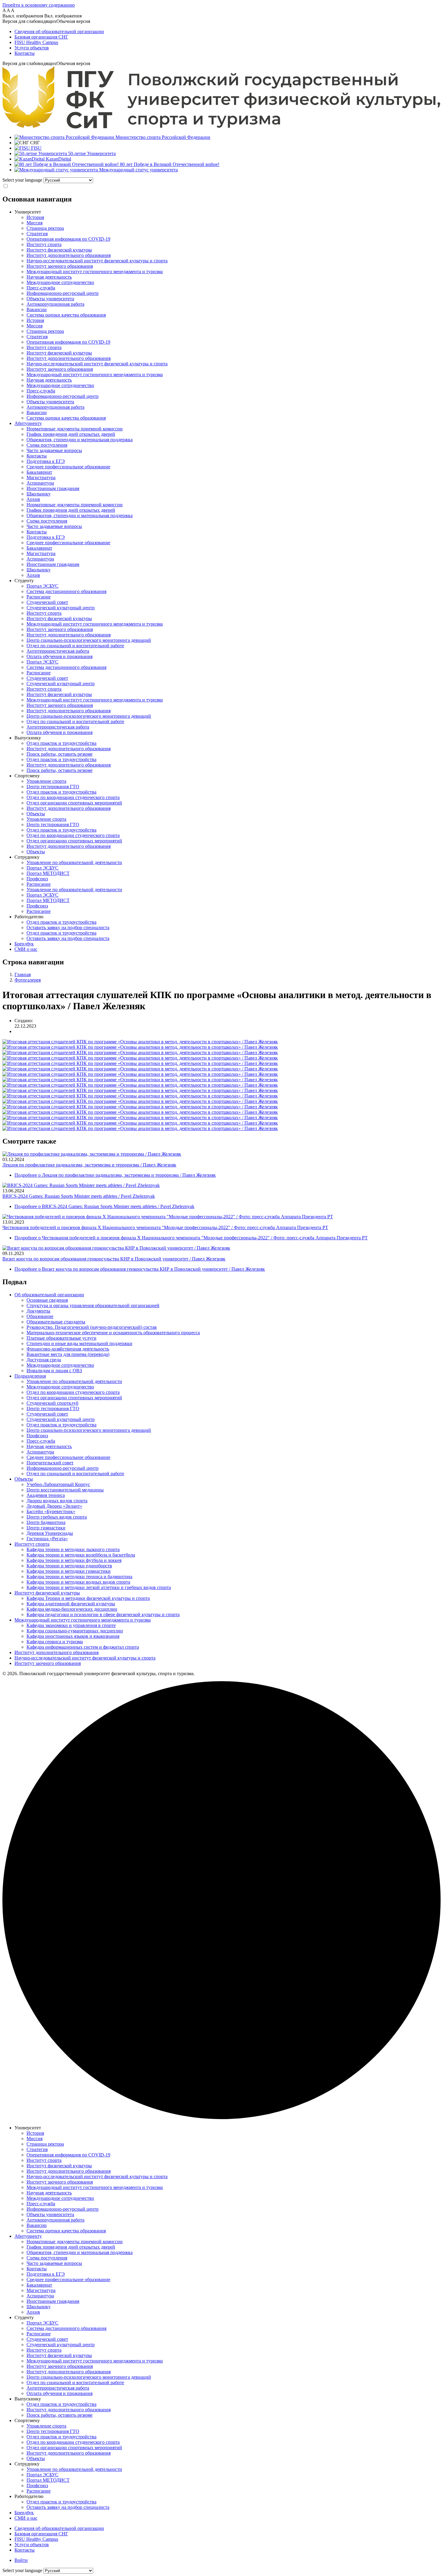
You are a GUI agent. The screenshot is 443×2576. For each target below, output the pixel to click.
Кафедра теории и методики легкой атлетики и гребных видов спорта (99, 1587)
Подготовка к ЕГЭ (46, 461)
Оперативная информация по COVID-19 (68, 239)
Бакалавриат (39, 472)
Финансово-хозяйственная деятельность (68, 1349)
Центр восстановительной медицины (65, 1490)
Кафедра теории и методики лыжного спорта (73, 1549)
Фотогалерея (28, 980)
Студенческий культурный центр (61, 608)
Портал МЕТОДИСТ (48, 873)
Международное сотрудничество (60, 282)
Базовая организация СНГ (41, 37)
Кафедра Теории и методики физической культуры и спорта (88, 1598)
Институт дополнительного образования (69, 255)
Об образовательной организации (49, 1295)
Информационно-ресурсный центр (63, 293)
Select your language (22, 180)
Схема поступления (47, 445)
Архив (33, 499)
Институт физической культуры (59, 250)
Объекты (36, 814)
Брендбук (24, 944)
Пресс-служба (41, 288)
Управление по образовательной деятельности (74, 862)
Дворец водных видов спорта (57, 1501)
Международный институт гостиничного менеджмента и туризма (95, 272)
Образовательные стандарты (56, 1322)
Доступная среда (44, 1360)
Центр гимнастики (46, 1528)
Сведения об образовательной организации (59, 31)
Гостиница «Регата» (47, 1539)
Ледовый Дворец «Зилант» (54, 1506)
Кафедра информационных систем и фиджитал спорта (83, 1647)
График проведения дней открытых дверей (71, 434)
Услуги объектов (32, 48)
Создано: (24, 1021)
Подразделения (30, 1376)
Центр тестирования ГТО (53, 787)
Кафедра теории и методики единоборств (69, 1566)
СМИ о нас (26, 949)
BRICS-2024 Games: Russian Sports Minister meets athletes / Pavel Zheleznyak (79, 1196)
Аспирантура (40, 483)
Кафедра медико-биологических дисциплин (72, 1609)
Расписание (39, 597)
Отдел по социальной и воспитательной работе (75, 646)
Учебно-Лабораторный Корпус (58, 1484)
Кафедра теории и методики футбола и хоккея (74, 1560)
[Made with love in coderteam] (222, 2117)
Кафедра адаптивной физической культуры (71, 1604)
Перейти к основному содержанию (39, 5)
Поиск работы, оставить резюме (60, 754)
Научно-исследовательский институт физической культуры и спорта (97, 261)
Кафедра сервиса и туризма (55, 1642)
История (35, 217)
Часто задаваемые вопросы (54, 450)
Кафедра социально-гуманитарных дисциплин (75, 1631)
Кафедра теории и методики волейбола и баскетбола (81, 1555)
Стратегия (37, 234)
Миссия (35, 223)
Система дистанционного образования (66, 591)
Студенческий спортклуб (52, 1403)
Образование (40, 1316)
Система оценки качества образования (66, 315)
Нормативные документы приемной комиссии (75, 429)
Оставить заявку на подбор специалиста (68, 927)
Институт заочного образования (60, 266)
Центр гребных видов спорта (57, 1517)
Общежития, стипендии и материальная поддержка (80, 440)
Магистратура (41, 478)
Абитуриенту (28, 423)
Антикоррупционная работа (55, 304)
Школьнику (39, 494)
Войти (21, 2560)
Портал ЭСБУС (42, 586)
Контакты (25, 53)
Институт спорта (44, 244)
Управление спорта (46, 781)
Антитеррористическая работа (58, 651)
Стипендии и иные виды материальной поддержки (79, 1343)
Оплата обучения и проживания (60, 656)
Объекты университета (50, 299)
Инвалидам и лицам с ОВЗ (54, 1371)
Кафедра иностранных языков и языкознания (73, 1636)
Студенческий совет (47, 602)
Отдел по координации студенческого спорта (73, 797)
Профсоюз (37, 879)
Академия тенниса (46, 1495)
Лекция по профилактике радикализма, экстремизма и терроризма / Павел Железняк (89, 1165)
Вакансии (37, 309)
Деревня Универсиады (50, 1533)
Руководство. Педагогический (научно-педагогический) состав (92, 1327)
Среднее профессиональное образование (68, 467)
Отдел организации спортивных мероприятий (74, 803)
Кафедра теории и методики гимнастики (69, 1571)
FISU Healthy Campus (36, 42)
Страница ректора (45, 228)
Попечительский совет (50, 1463)
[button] (222, 21)
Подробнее (115, 1175)
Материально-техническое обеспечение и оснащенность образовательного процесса (113, 1333)
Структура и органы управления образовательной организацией (93, 1305)
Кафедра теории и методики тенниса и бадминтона (79, 1577)
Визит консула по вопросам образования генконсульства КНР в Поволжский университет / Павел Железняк (114, 1259)
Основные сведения (47, 1300)
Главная (23, 974)
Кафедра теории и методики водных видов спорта (78, 1582)
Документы (38, 1311)
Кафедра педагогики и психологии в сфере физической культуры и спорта (103, 1614)
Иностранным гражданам (53, 488)
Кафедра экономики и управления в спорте (71, 1625)
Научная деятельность (49, 277)
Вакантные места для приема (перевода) (68, 1354)
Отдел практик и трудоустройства (61, 743)
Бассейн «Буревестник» (51, 1511)
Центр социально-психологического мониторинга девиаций (89, 640)
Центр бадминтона (46, 1522)
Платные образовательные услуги (61, 1338)
